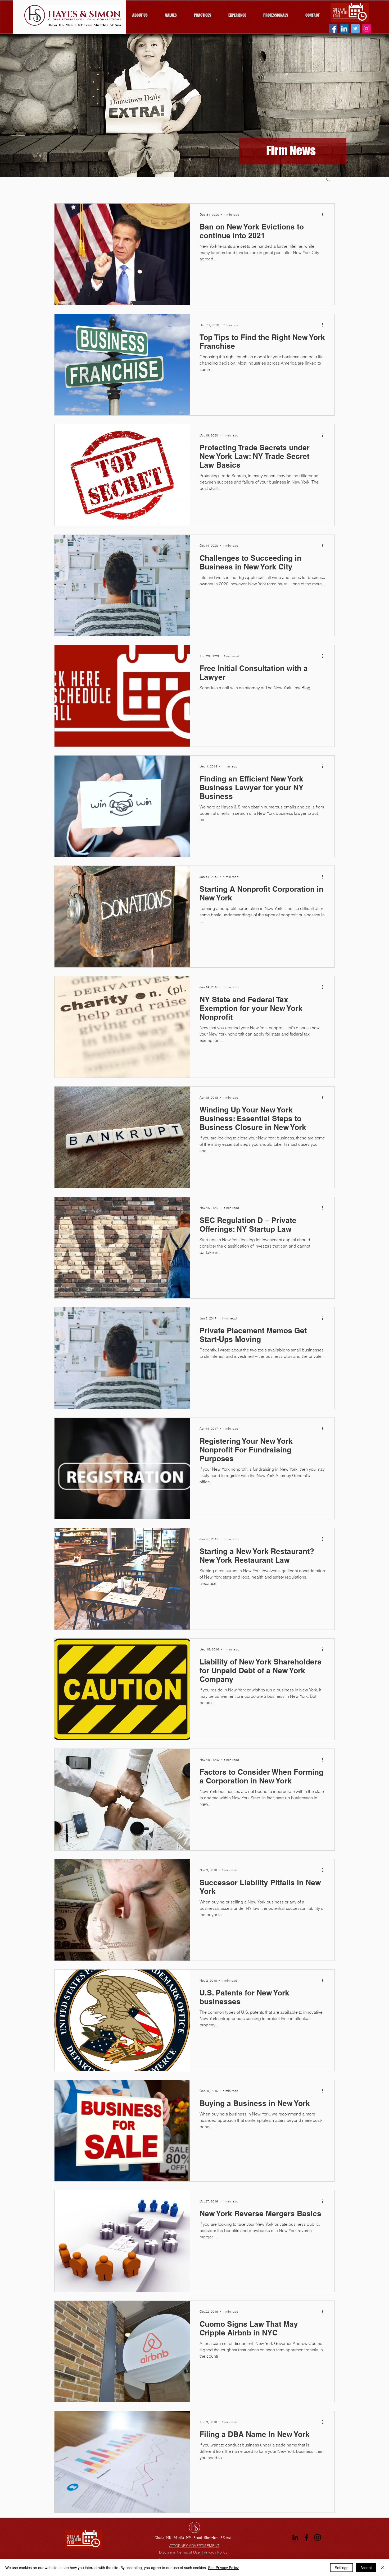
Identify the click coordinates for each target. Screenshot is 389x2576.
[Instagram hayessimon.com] (367, 29)
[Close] (383, 2568)
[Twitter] (355, 29)
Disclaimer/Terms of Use (180, 2552)
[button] (328, 180)
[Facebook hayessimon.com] (333, 29)
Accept (366, 2568)
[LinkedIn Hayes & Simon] (295, 2537)
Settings (341, 2568)
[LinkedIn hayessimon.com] (344, 29)
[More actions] (324, 214)
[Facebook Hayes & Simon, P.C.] (306, 2537)
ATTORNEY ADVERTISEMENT (194, 2546)
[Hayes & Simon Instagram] (318, 2537)
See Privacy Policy (223, 2568)
